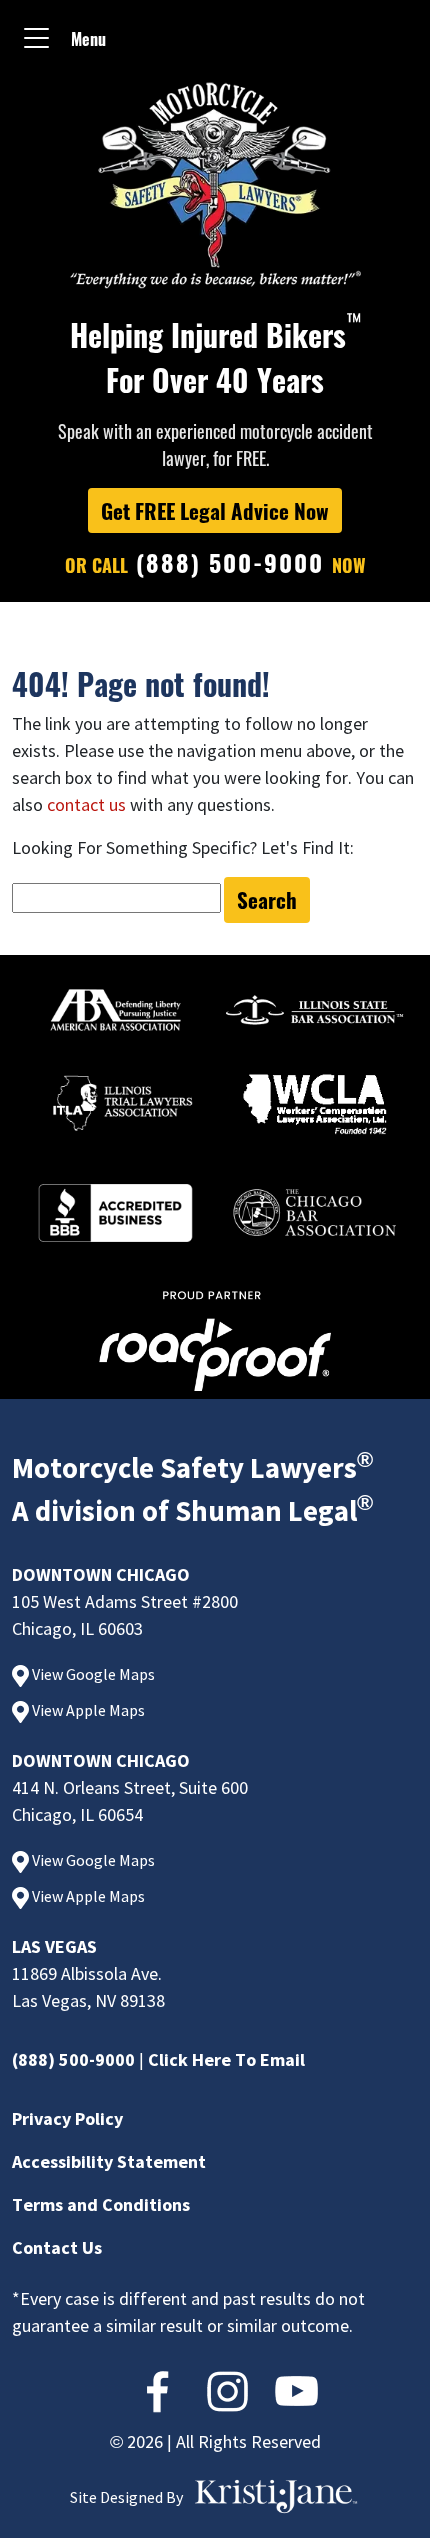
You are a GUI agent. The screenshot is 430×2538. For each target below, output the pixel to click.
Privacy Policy (67, 2118)
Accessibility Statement (109, 2161)
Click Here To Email (226, 2059)
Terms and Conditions (101, 2204)
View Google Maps (92, 1674)
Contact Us (57, 2247)
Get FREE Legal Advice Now (215, 510)
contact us (86, 804)
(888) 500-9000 (73, 2059)
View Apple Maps (87, 1710)
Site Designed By (126, 2497)
